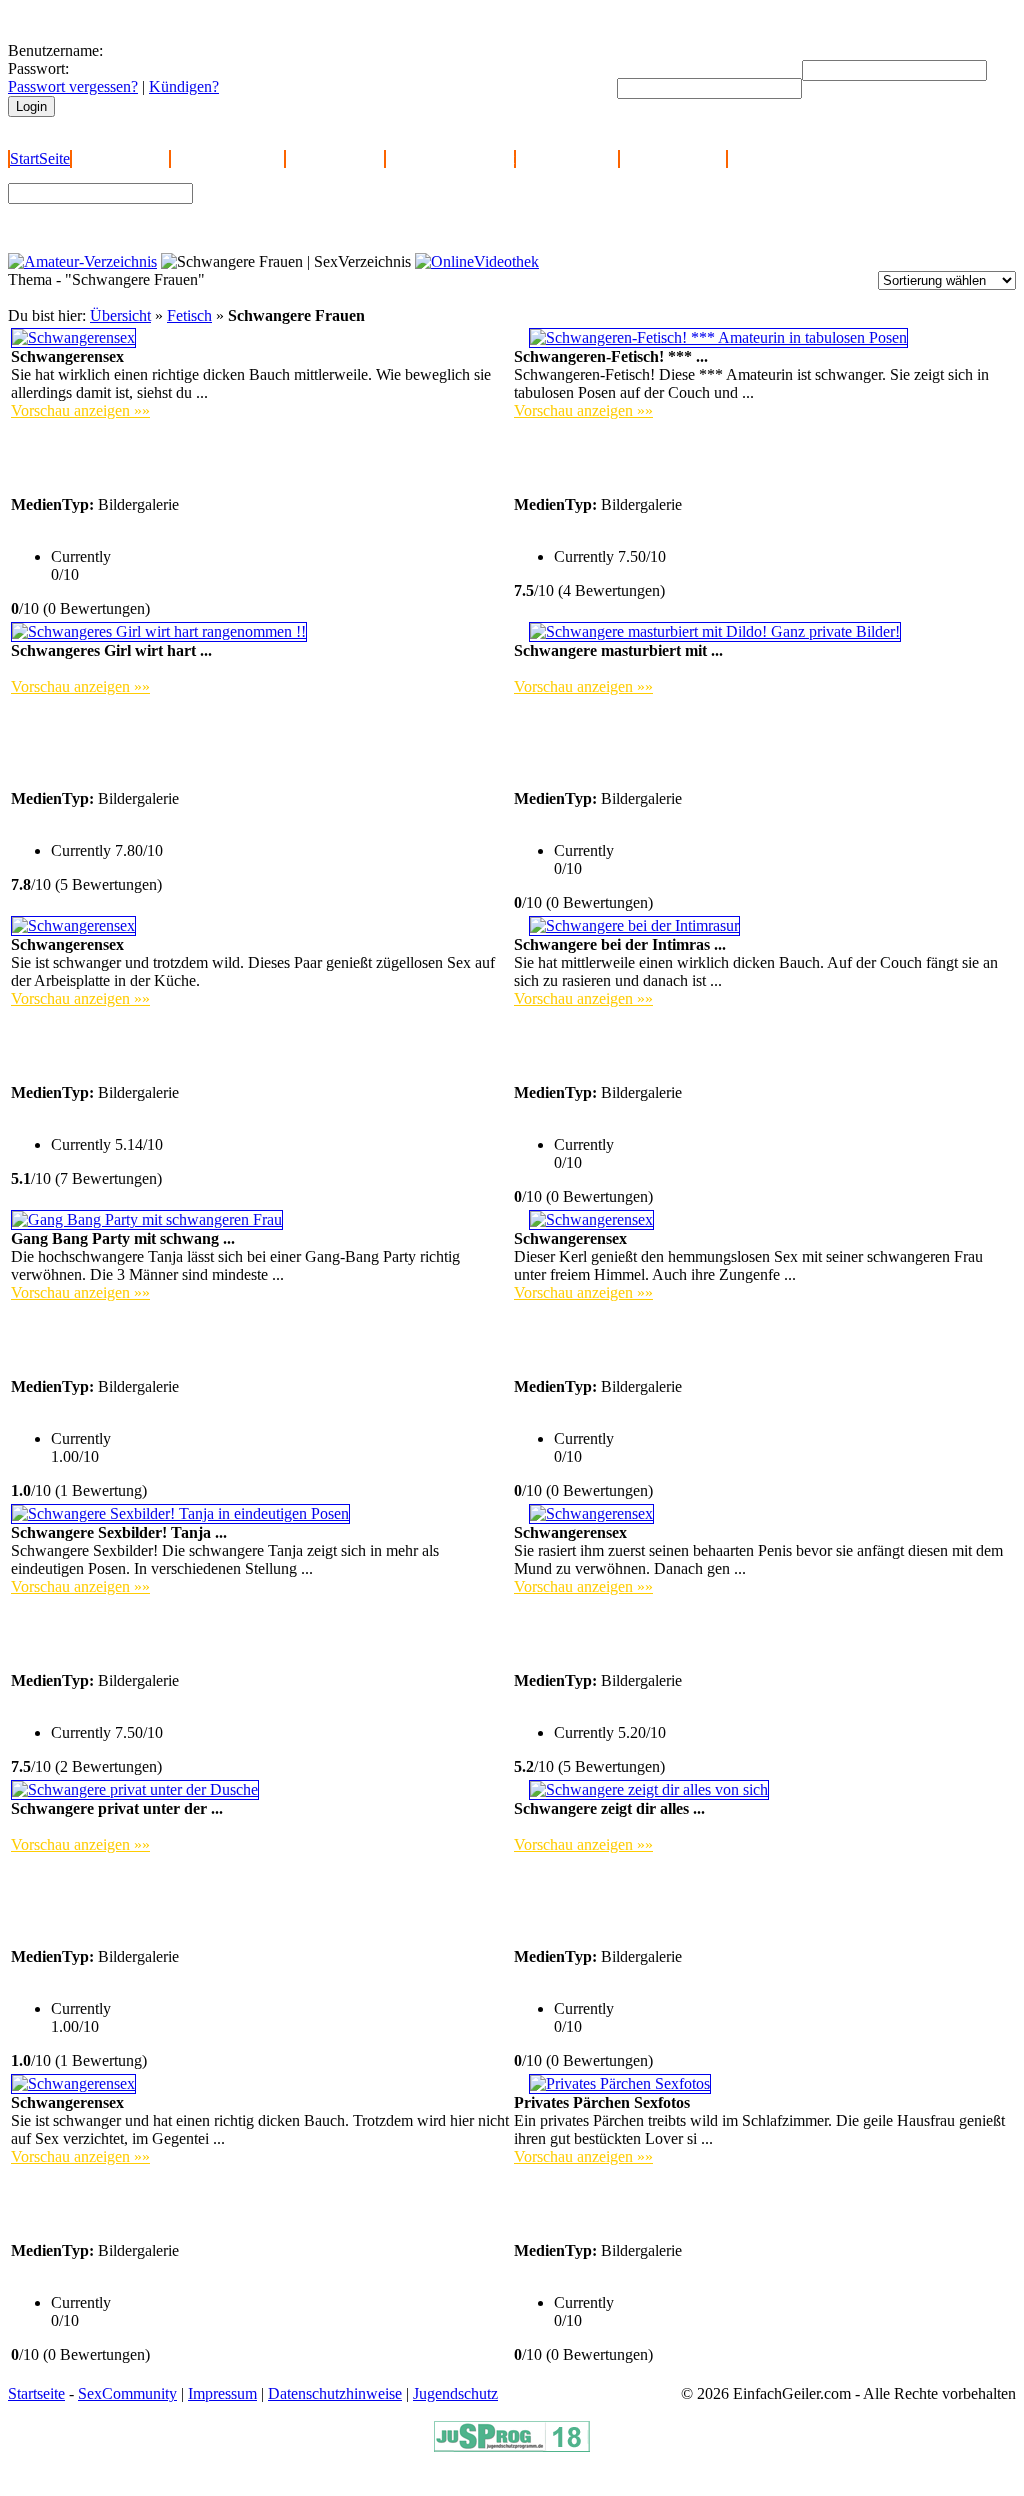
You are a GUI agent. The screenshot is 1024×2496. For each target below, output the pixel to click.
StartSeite (40, 158)
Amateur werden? (227, 158)
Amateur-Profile (567, 158)
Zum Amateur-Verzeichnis (286, 208)
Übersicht (120, 315)
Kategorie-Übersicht (450, 158)
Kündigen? (184, 86)
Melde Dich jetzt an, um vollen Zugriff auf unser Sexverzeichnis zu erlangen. (251, 2375)
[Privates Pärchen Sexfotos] (620, 2083)
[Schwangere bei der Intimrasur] (634, 925)
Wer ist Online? (335, 158)
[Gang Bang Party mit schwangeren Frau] (147, 1219)
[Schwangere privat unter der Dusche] (135, 1789)
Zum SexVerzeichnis (271, 227)
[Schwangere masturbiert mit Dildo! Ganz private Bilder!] (715, 631)
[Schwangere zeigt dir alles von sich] (649, 1789)
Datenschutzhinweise (335, 2393)
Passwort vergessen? (73, 86)
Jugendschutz (455, 2393)
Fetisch (189, 315)
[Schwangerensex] (73, 337)
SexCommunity (127, 2393)
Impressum (222, 2393)
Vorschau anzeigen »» (80, 410)
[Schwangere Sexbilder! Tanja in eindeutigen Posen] (180, 1513)
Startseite (36, 2393)
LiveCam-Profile (673, 158)
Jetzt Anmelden (120, 158)
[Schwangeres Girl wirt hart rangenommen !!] (159, 631)
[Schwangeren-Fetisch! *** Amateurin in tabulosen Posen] (718, 337)
